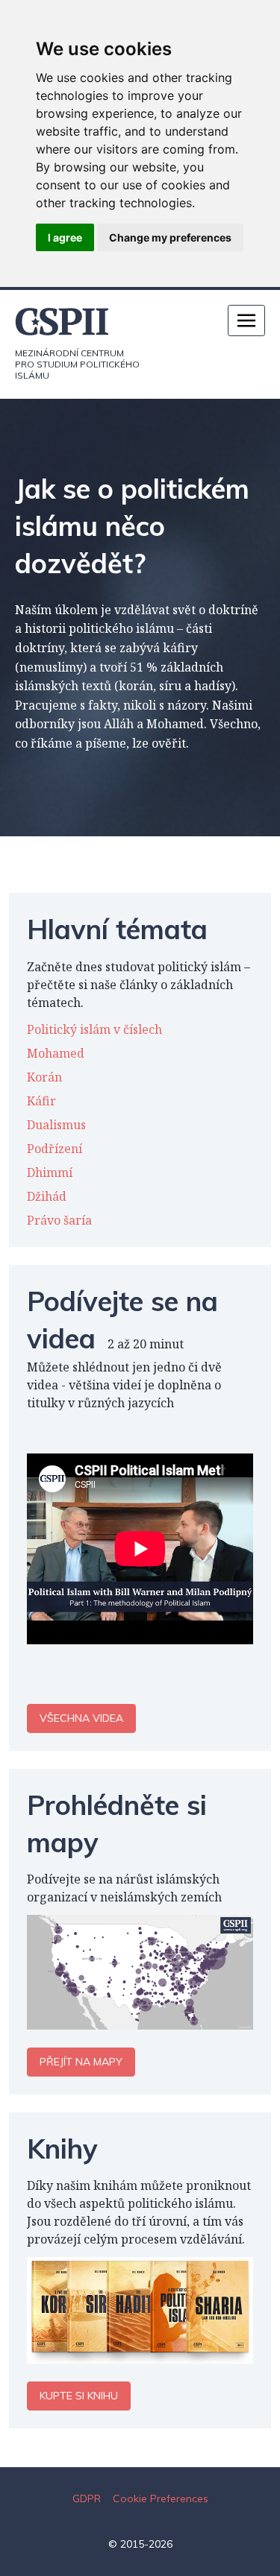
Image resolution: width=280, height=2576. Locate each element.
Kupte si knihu (79, 2396)
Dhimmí (50, 1172)
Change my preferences (170, 237)
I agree (65, 237)
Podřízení (55, 1149)
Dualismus (56, 1125)
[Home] (78, 322)
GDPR (87, 2498)
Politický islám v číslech (94, 1029)
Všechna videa (81, 1718)
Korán (44, 1077)
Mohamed (56, 1053)
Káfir (41, 1101)
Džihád (47, 1196)
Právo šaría (59, 1220)
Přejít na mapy (81, 2062)
